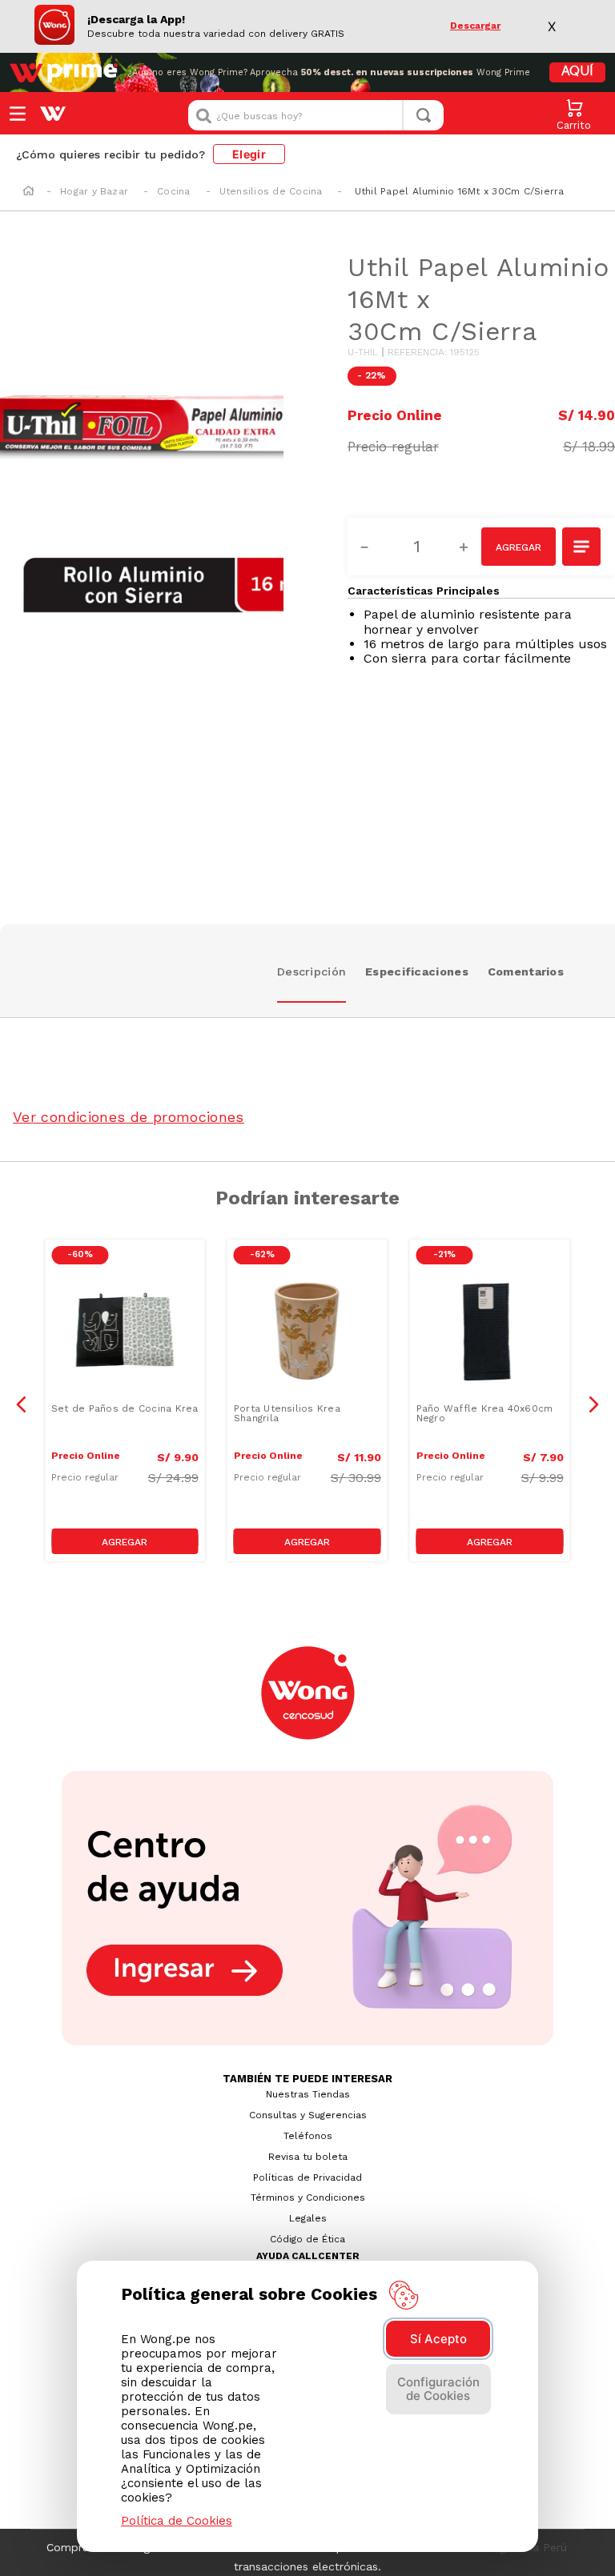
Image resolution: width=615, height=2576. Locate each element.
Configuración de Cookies (438, 2389)
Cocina (173, 191)
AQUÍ (577, 72)
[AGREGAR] (519, 547)
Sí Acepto (438, 2339)
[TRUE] (125, 1541)
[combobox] (316, 115)
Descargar (475, 26)
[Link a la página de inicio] (28, 192)
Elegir (249, 154)
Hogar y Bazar (94, 191)
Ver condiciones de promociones (129, 1117)
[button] (582, 548)
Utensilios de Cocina (271, 191)
